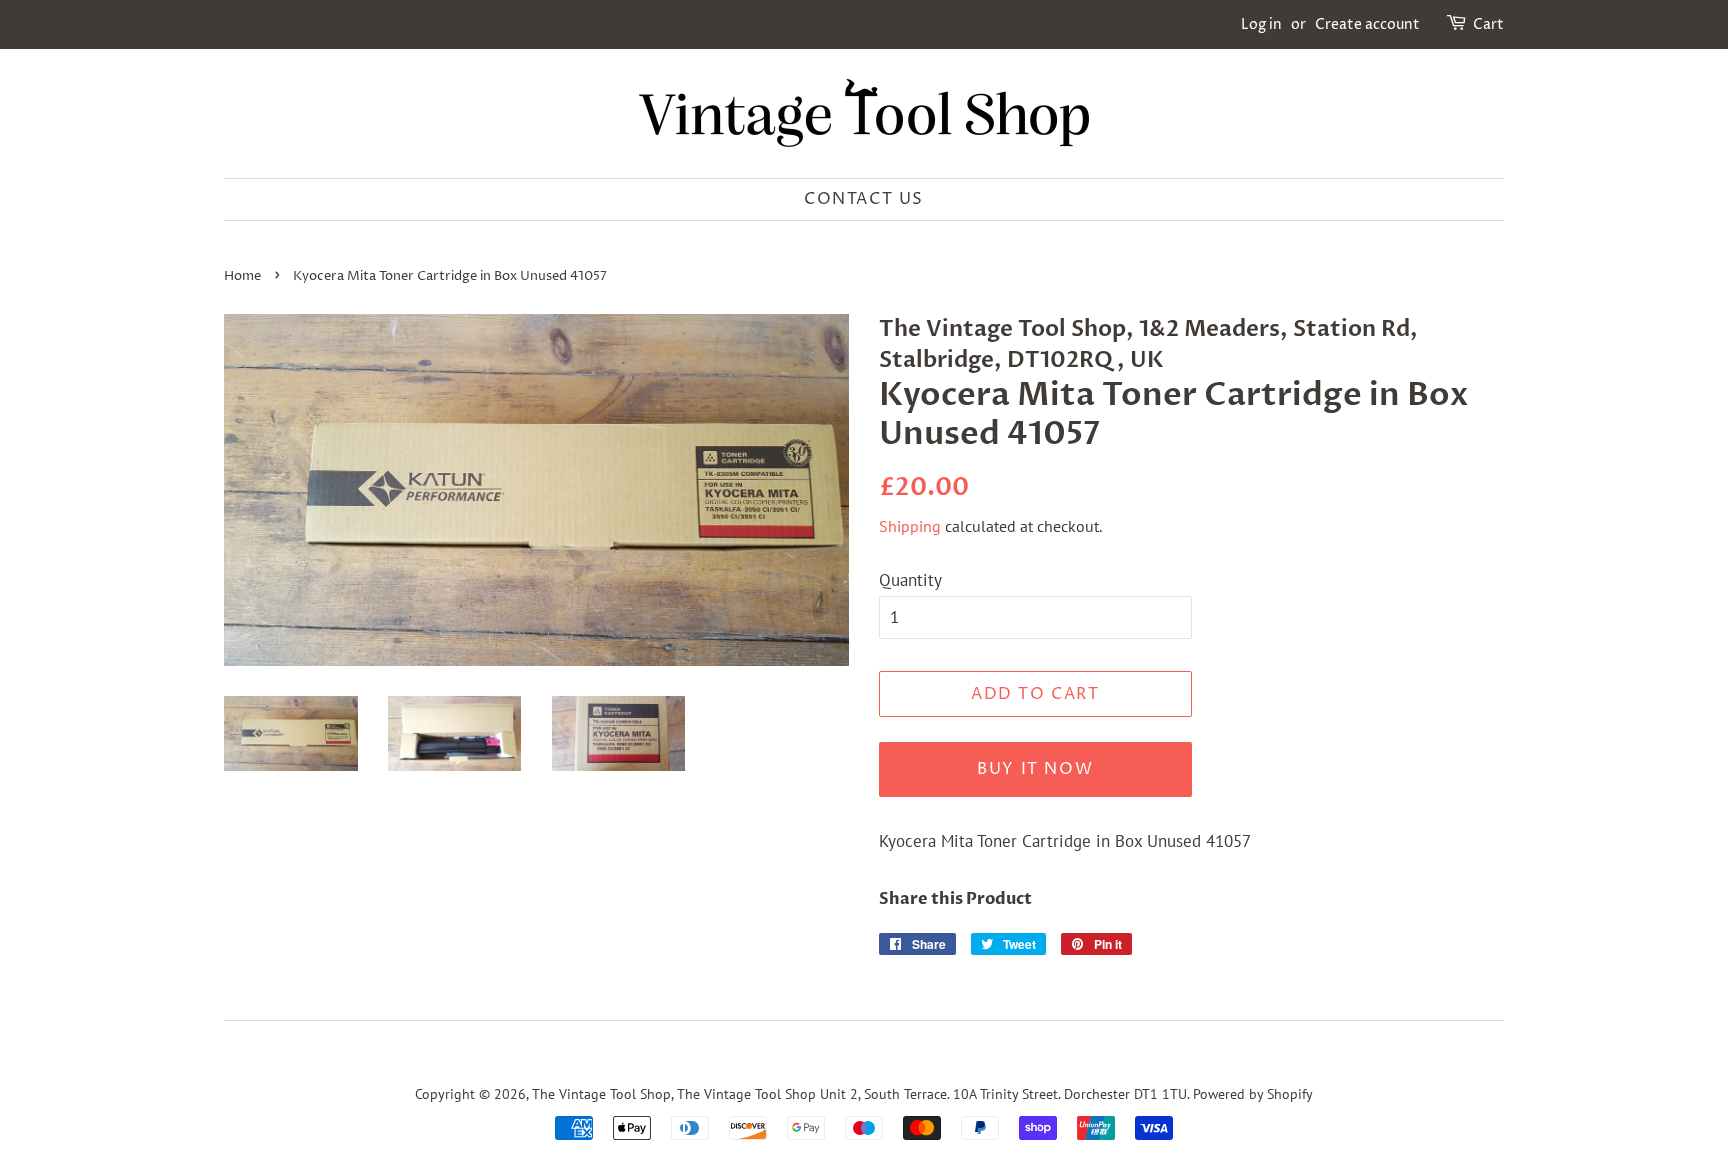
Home (242, 276)
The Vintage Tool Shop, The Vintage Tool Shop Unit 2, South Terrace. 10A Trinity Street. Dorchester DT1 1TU (859, 1093)
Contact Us (864, 199)
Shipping (910, 526)
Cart (1488, 24)
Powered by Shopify (1253, 1093)
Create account (1367, 24)
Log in (1261, 24)
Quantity (910, 580)
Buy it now (1035, 769)
